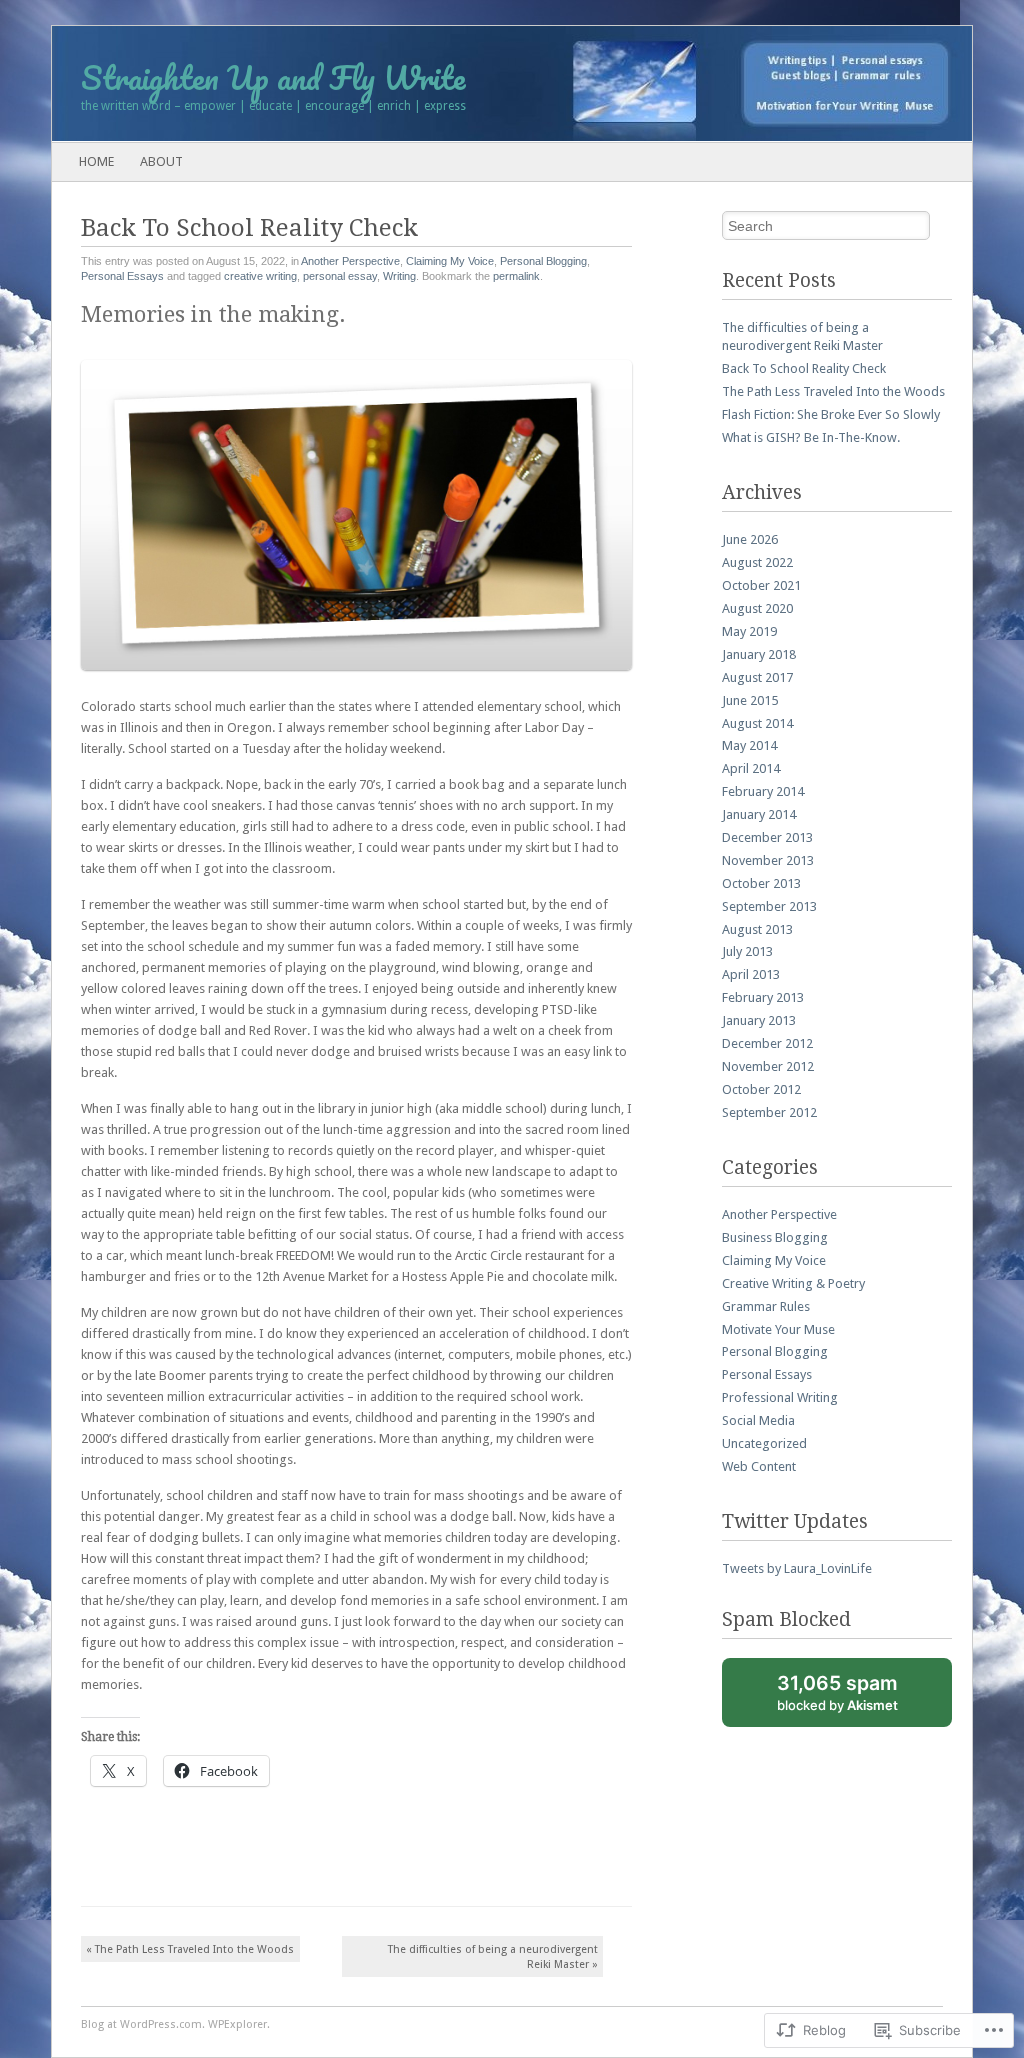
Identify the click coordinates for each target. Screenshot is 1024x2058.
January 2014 (759, 814)
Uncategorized (764, 1443)
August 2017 (757, 677)
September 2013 (769, 906)
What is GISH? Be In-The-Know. (811, 437)
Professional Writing (780, 1397)
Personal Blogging (543, 261)
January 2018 (759, 654)
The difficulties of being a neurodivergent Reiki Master (493, 1957)
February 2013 (763, 997)
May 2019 (749, 631)
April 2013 (751, 974)
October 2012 (761, 1089)
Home (96, 161)
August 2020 (757, 608)
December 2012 (767, 1043)
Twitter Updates (795, 1521)
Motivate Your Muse (778, 1329)
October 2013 (761, 883)
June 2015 (750, 700)
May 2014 (749, 745)
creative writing (260, 276)
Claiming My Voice (450, 261)
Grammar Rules (766, 1306)
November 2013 (768, 860)
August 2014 (757, 723)
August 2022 (757, 562)
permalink (516, 276)
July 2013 (747, 951)
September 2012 (769, 1112)
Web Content (759, 1466)
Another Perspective (350, 261)
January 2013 (759, 1020)
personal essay (340, 276)
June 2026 (750, 539)
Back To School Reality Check (804, 368)
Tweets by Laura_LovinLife (797, 1568)
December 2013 (767, 837)
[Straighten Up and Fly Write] (420, 84)
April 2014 (751, 768)
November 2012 (768, 1066)
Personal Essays (122, 276)
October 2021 (761, 585)
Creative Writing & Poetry (793, 1283)
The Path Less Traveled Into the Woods (190, 1949)
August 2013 (757, 929)
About (161, 161)
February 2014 (763, 791)
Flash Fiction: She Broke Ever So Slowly (831, 414)
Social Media (758, 1420)
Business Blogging (775, 1237)
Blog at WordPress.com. (143, 2024)
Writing (399, 276)
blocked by (859, 1699)
